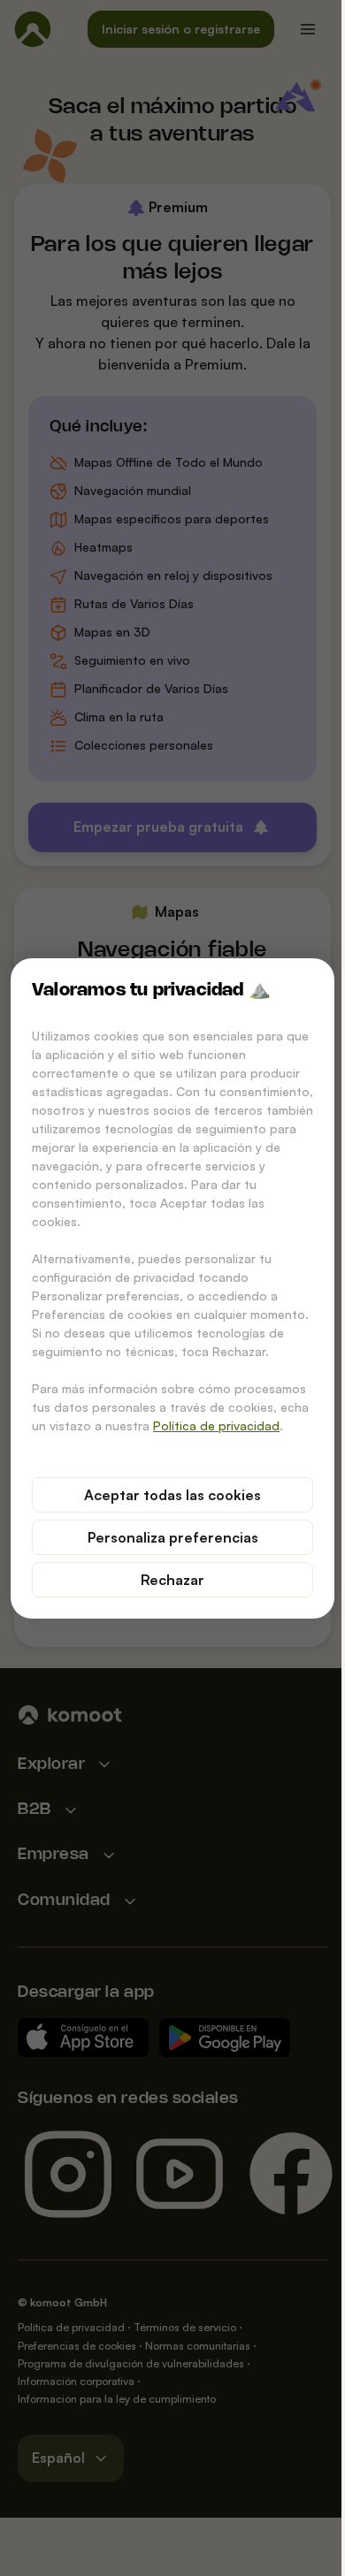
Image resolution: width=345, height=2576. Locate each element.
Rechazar (172, 1580)
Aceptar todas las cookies (172, 1495)
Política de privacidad (216, 1425)
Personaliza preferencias (173, 1537)
